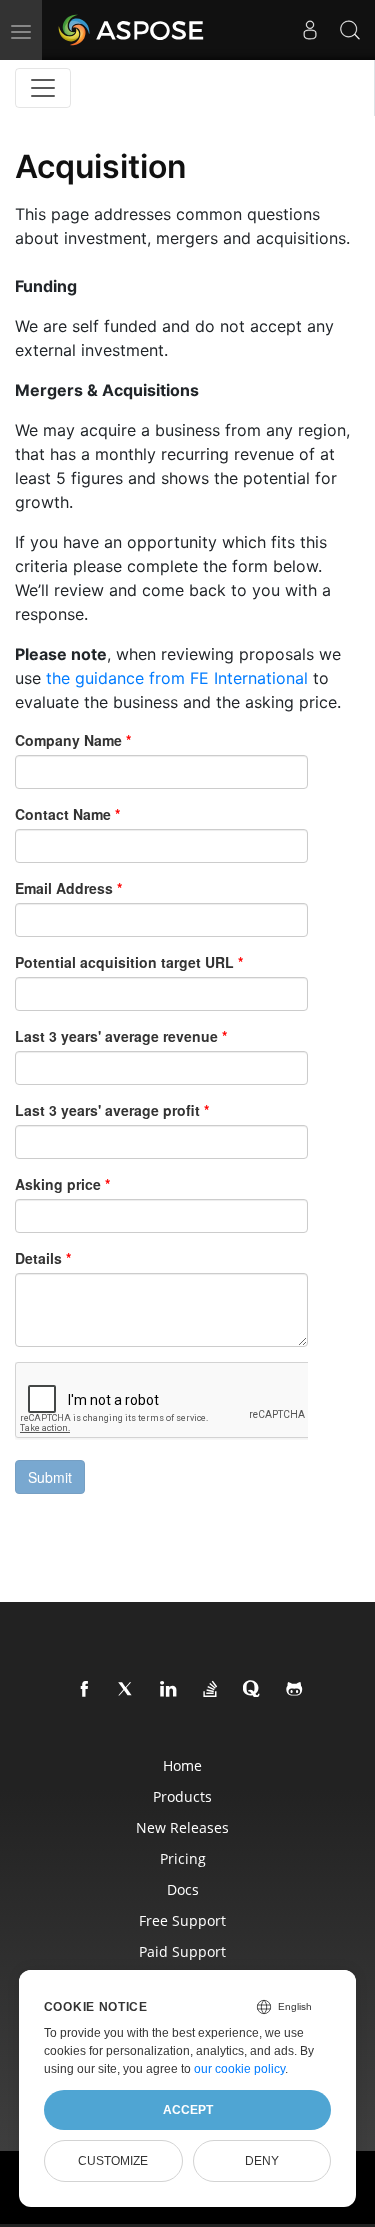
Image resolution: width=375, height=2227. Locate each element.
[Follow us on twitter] (127, 1690)
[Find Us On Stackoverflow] (211, 1690)
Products (182, 1796)
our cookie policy (239, 2069)
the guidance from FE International (177, 678)
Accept (188, 2110)
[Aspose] (132, 30)
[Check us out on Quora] (253, 1690)
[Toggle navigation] (43, 88)
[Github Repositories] (295, 1690)
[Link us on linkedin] (169, 1690)
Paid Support (182, 1951)
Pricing (183, 1858)
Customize (113, 2161)
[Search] (350, 30)
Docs (183, 1889)
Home (182, 1765)
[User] (310, 30)
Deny (262, 2161)
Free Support (182, 1920)
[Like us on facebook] (85, 1690)
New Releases (182, 1827)
